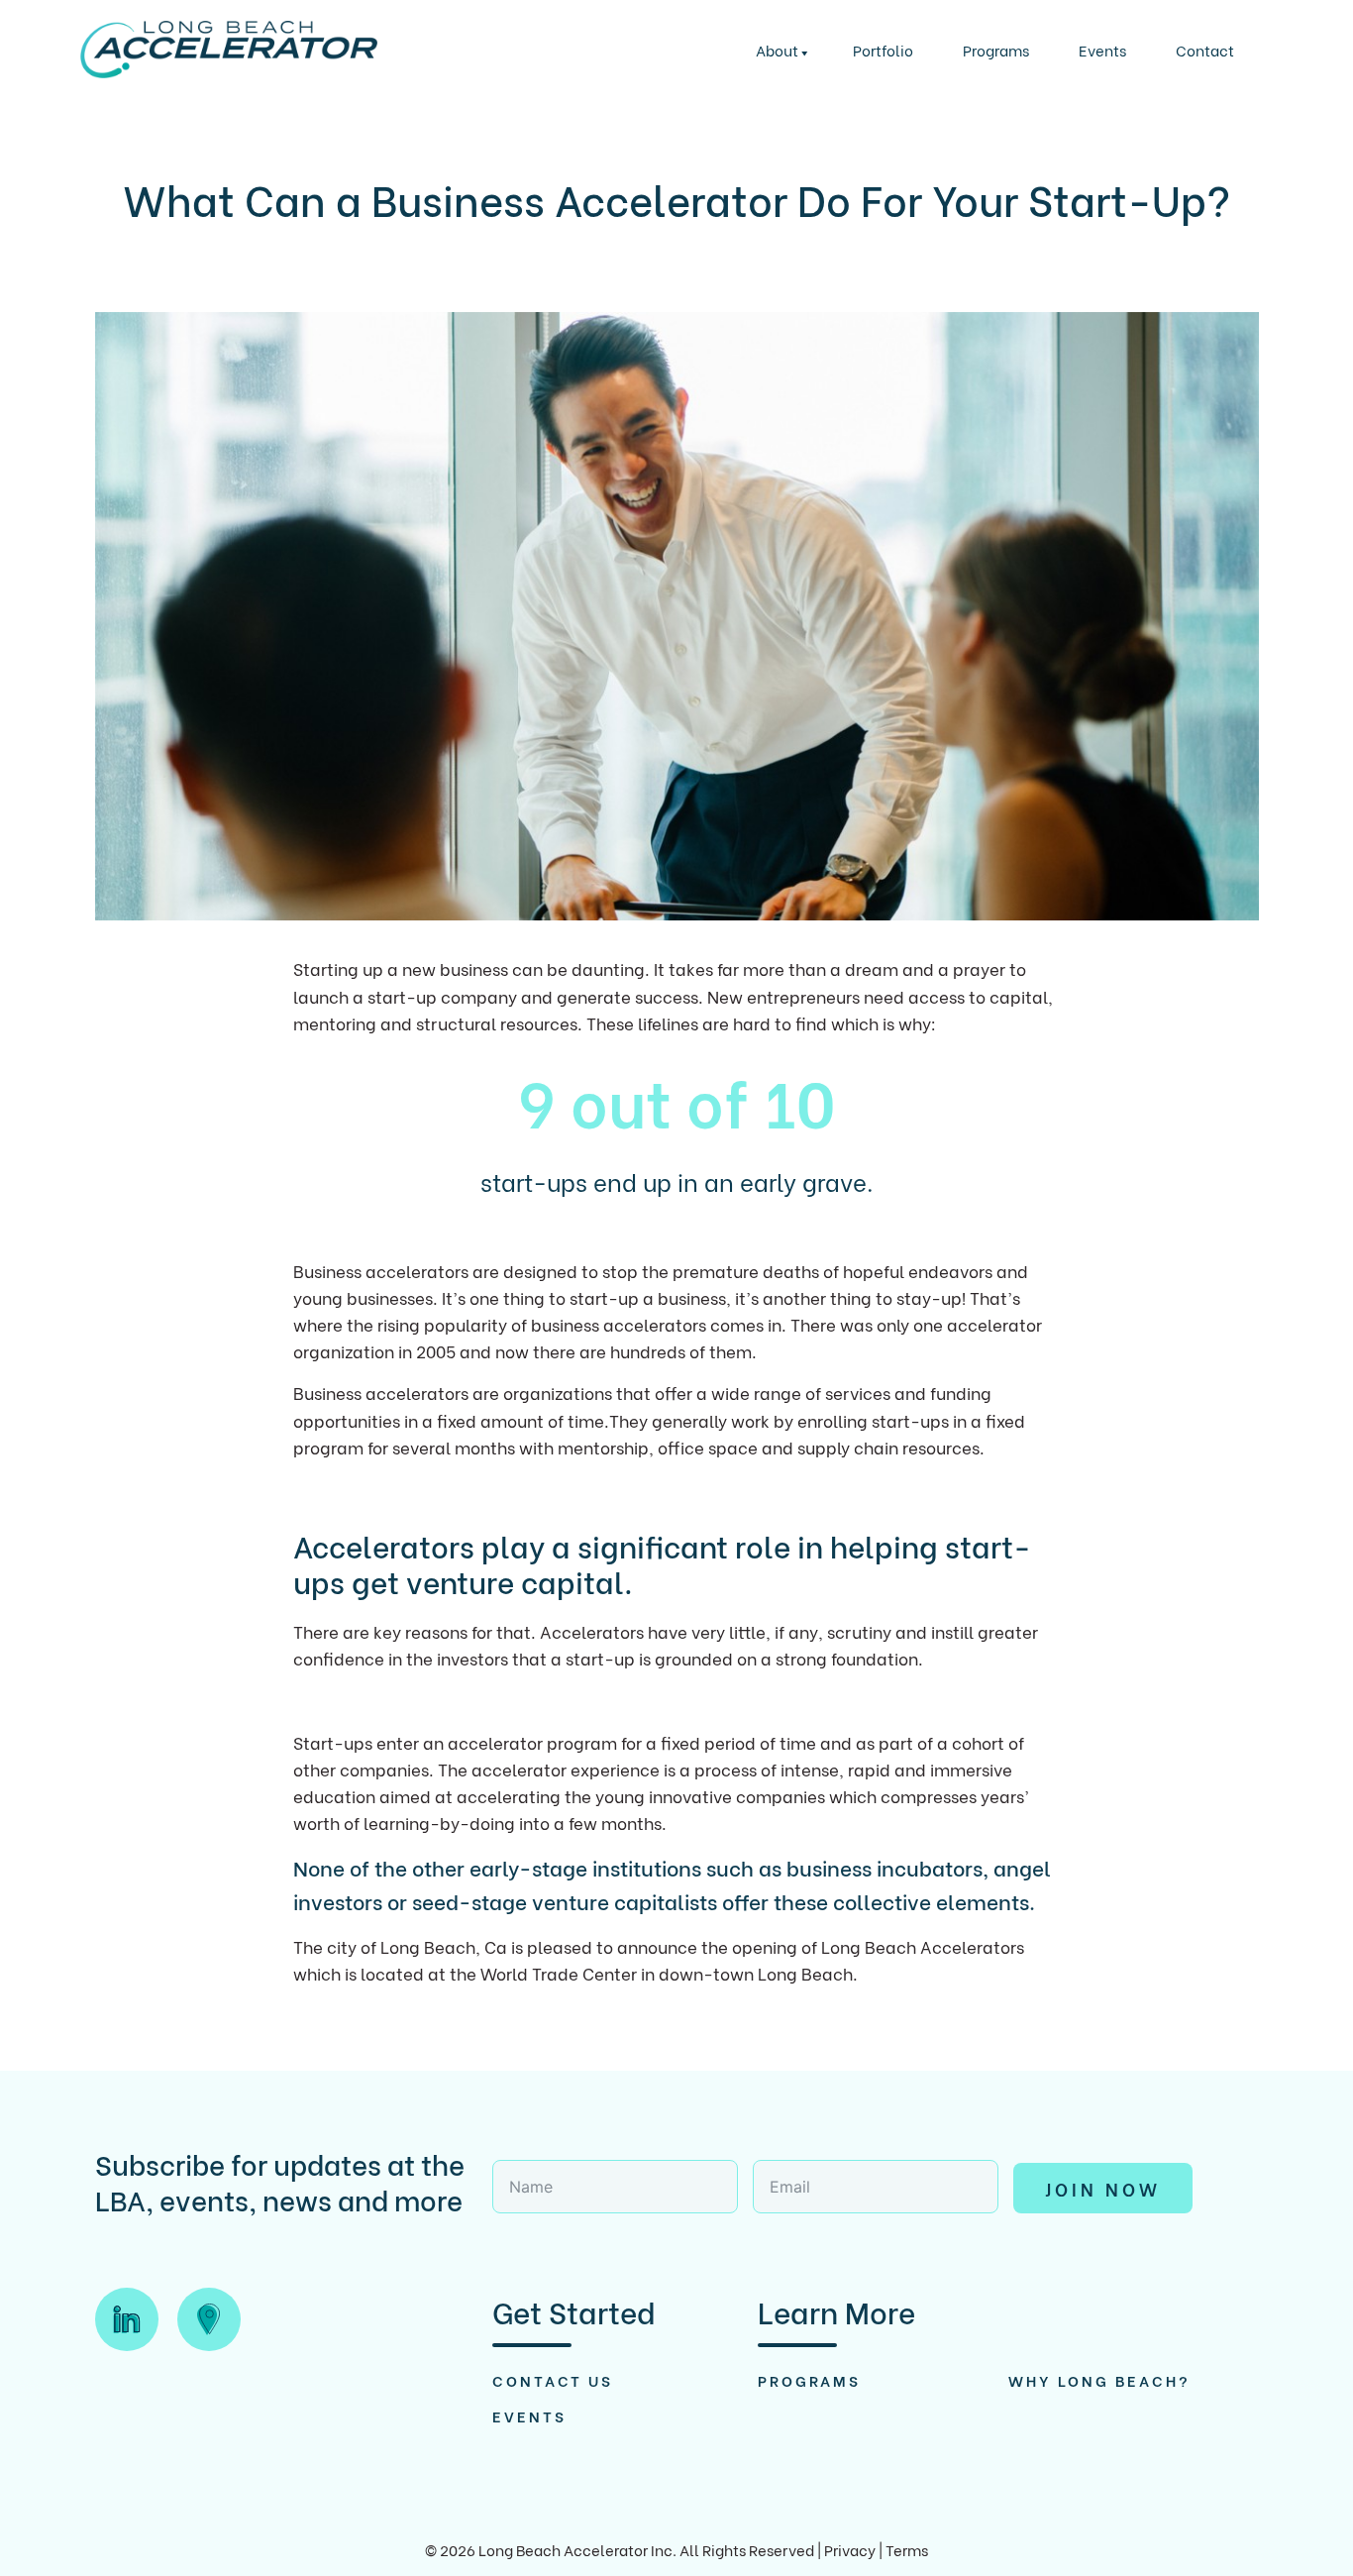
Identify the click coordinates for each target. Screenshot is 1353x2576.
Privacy (850, 2549)
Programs (996, 50)
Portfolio (883, 50)
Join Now (1103, 2188)
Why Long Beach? (1099, 2380)
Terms (907, 2549)
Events (1102, 50)
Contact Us (553, 2380)
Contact (1205, 50)
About (777, 50)
